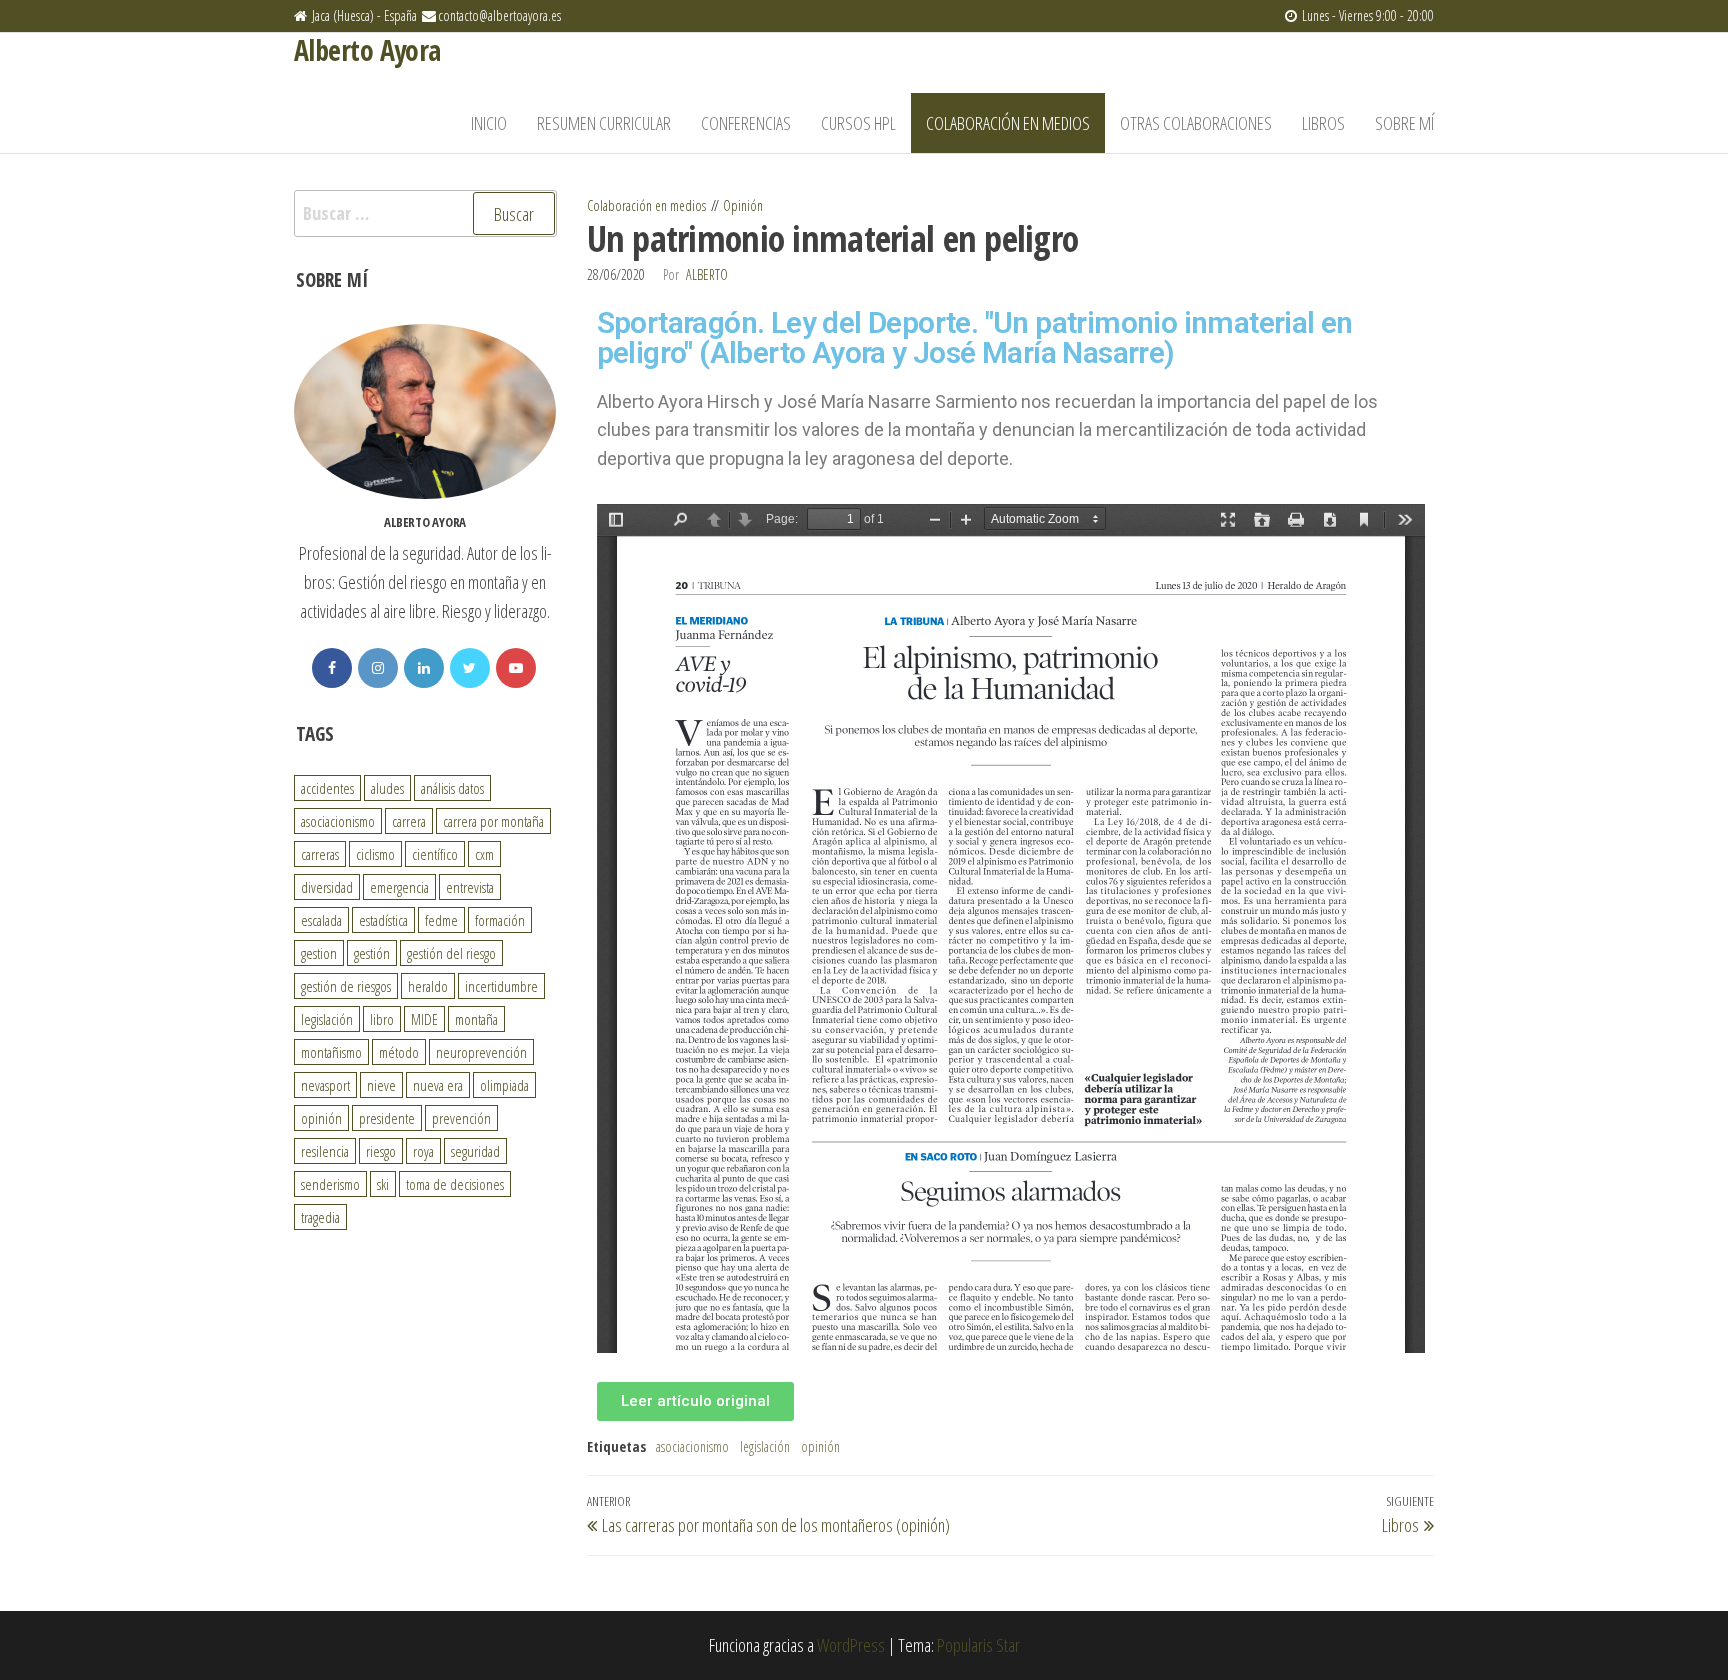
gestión (372, 953)
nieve (381, 1085)
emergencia (399, 887)
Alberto (707, 274)
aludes (387, 788)
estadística (383, 920)
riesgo (381, 1151)
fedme (441, 920)
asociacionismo (692, 1446)
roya (423, 1151)
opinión (820, 1446)
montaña (476, 1019)
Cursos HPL (858, 123)
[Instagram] (378, 668)
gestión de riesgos (346, 986)
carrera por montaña (493, 821)
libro (382, 1019)
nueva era (438, 1085)
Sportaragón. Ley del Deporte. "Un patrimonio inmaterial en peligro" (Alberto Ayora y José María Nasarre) (975, 337)
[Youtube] (516, 668)
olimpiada (504, 1085)
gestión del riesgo (451, 953)
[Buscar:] (425, 213)
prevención (461, 1118)
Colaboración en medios (1008, 123)
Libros (1323, 123)
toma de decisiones (455, 1184)
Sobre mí (1404, 123)
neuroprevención (481, 1052)
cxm (484, 854)
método (399, 1052)
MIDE (424, 1019)
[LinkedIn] (424, 668)
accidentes (327, 788)
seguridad (475, 1151)
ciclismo (375, 854)
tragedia (320, 1217)
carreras (320, 854)
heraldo (428, 986)
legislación (765, 1446)
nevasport (325, 1085)
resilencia (325, 1151)
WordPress (851, 1645)
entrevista (470, 887)
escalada (321, 920)
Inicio (489, 123)
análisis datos (452, 788)
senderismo (330, 1184)
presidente (387, 1118)
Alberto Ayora (367, 50)
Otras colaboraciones (1196, 123)
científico (435, 854)
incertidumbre (501, 986)
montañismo (331, 1052)
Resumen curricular (604, 123)
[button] (695, 1401)
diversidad (327, 887)
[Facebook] (332, 668)
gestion (319, 953)
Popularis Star (978, 1645)
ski (383, 1184)
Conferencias (746, 123)
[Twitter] (470, 668)
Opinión (743, 205)
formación (500, 920)
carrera (409, 821)
